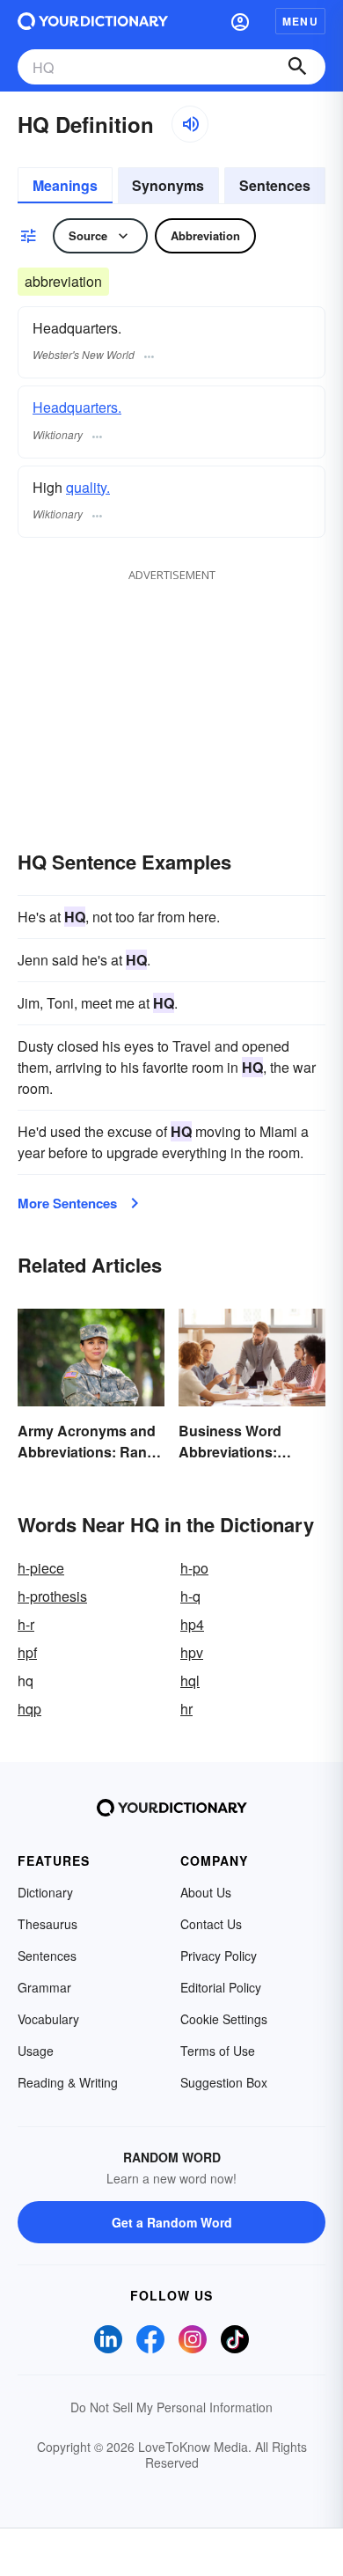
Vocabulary (48, 2019)
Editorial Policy (221, 1987)
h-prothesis (52, 1596)
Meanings (65, 185)
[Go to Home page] (93, 21)
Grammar (44, 1987)
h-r (26, 1624)
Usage (36, 2051)
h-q (190, 1596)
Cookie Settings (224, 2019)
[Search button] (297, 67)
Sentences (275, 185)
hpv (192, 1652)
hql (190, 1681)
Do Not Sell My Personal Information (171, 2407)
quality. (88, 487)
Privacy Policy (219, 1956)
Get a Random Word (172, 2222)
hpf (27, 1652)
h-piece (41, 1568)
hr (186, 1709)
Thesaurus (47, 1924)
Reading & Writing (68, 2082)
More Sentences (67, 1203)
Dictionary (45, 1892)
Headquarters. (77, 407)
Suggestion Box (224, 2082)
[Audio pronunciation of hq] (190, 124)
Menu (300, 21)
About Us (206, 1892)
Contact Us (211, 1924)
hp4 (192, 1624)
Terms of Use (218, 2051)
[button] (240, 21)
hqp (29, 1709)
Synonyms (168, 185)
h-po (194, 1568)
